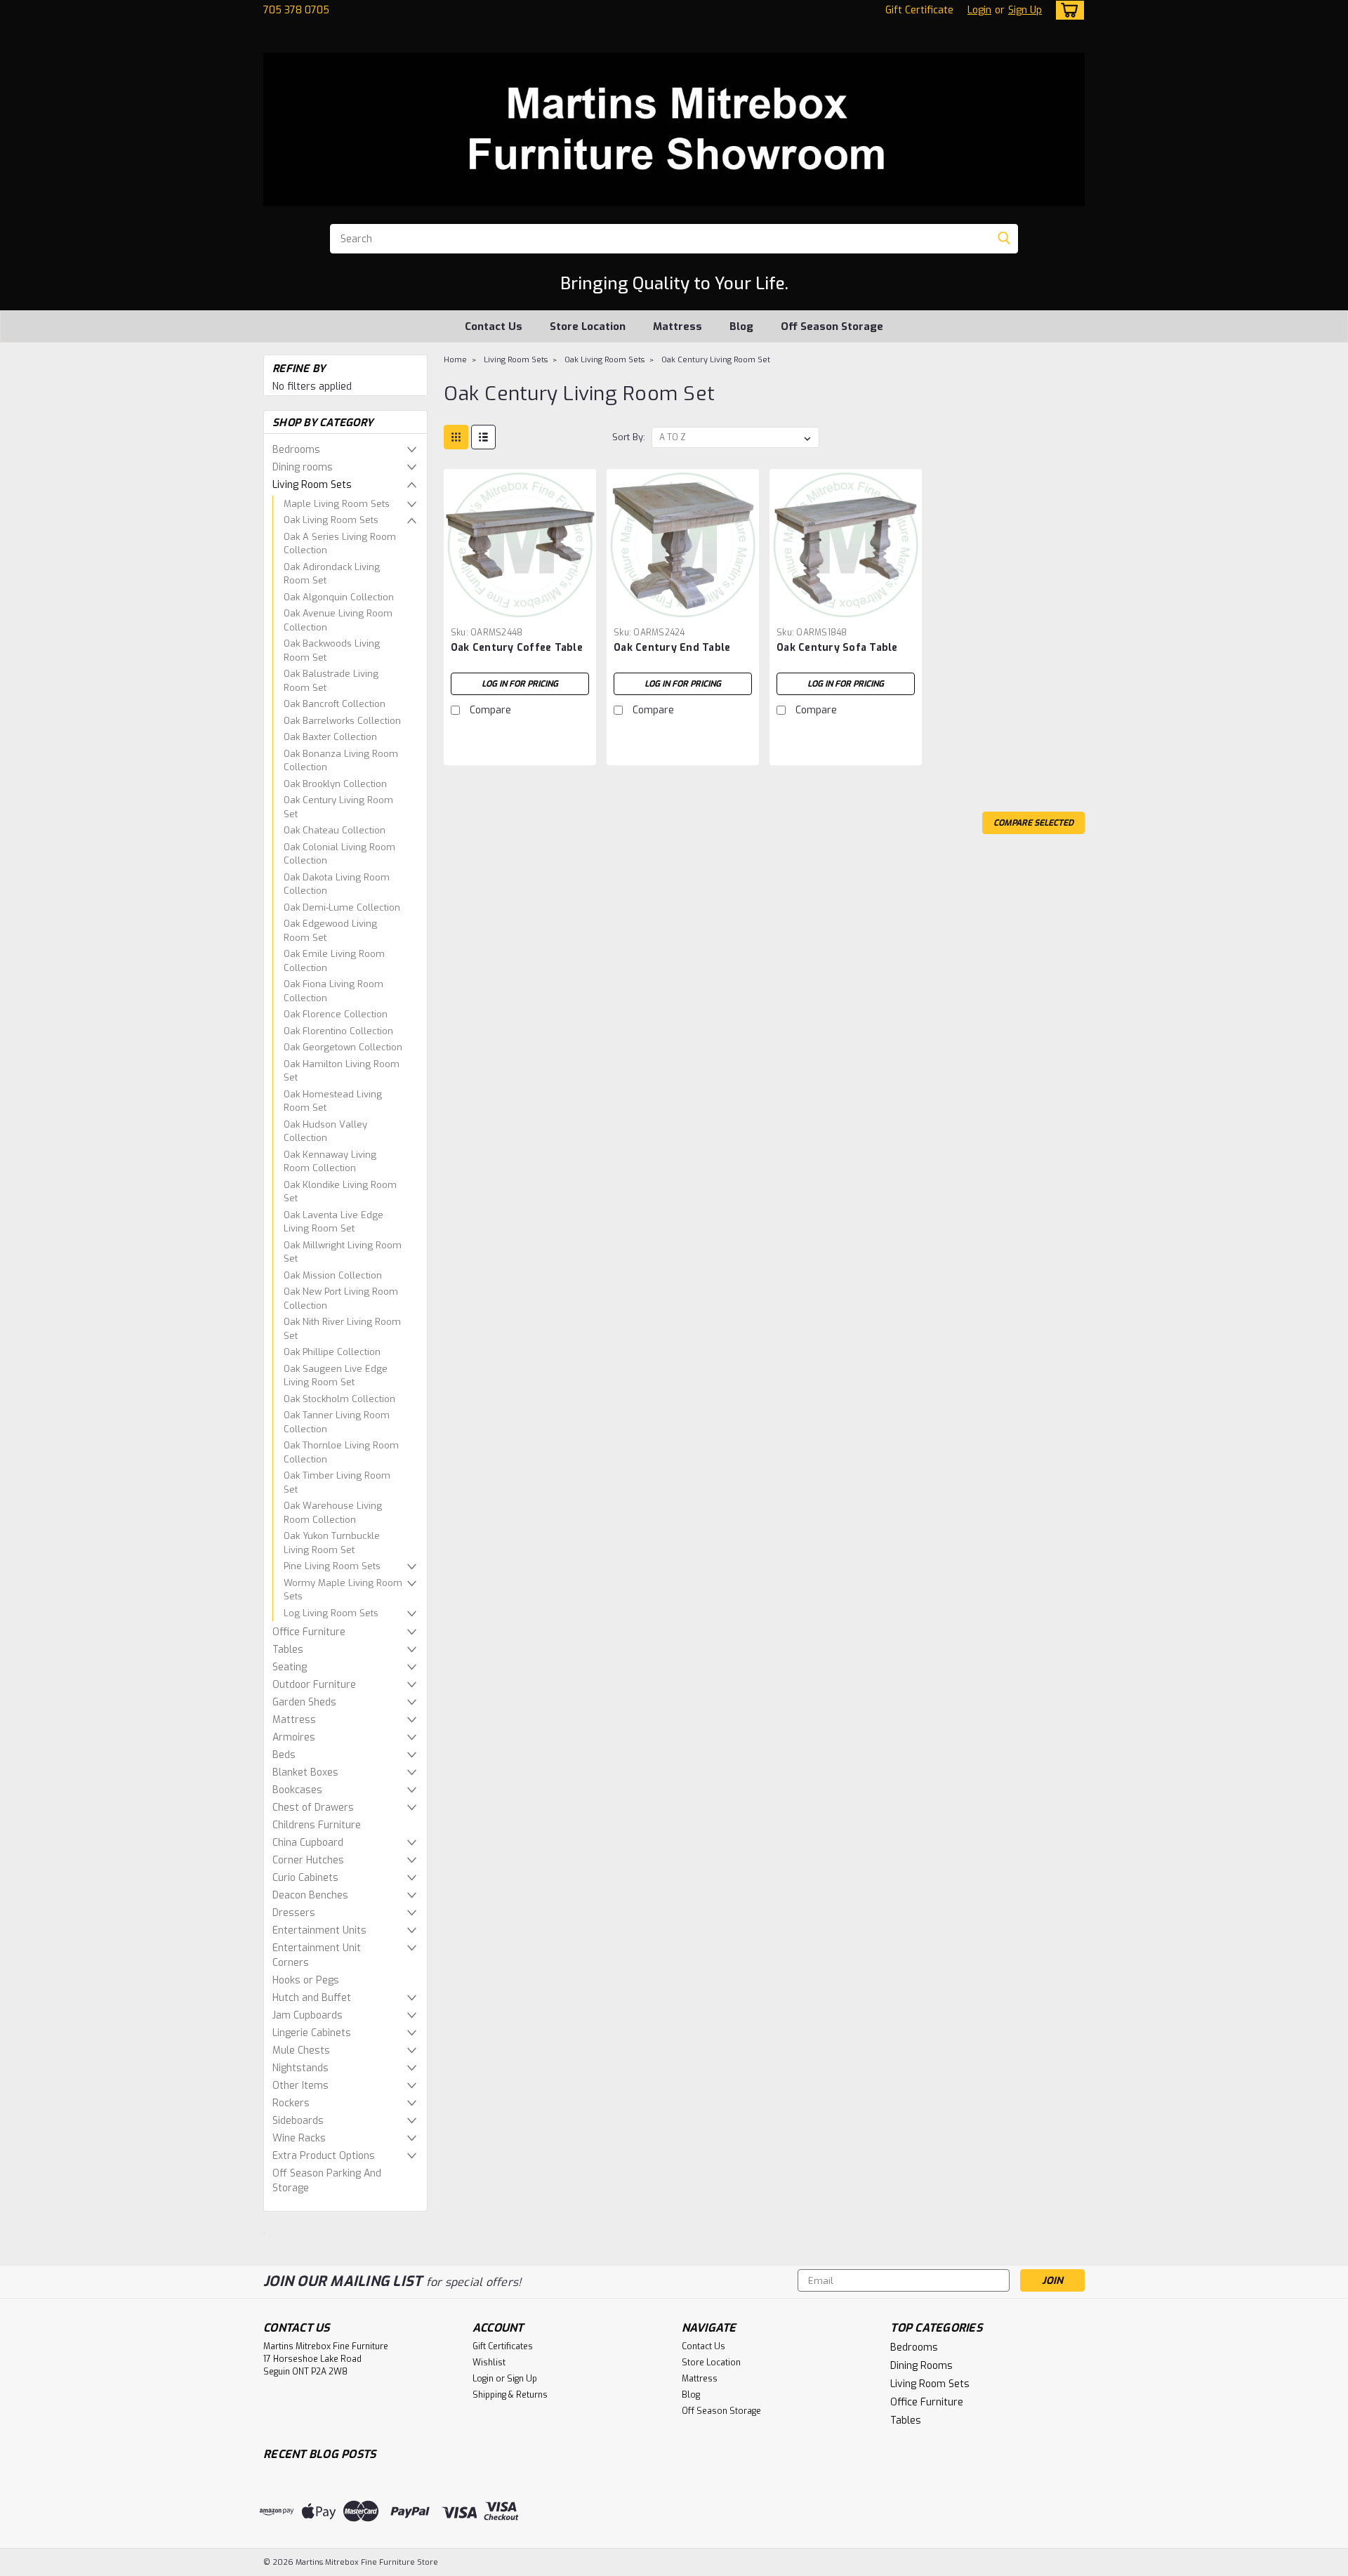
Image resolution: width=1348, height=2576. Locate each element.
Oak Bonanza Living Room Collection (341, 761)
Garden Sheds (304, 1702)
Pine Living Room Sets (332, 1566)
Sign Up (1025, 10)
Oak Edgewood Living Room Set (330, 931)
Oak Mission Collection (333, 1275)
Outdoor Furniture (314, 1685)
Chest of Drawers (313, 1808)
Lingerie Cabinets (312, 2033)
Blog (741, 326)
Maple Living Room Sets (337, 504)
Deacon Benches (310, 1895)
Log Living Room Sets (331, 1613)
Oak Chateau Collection (335, 830)
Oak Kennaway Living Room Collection (330, 1162)
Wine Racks (299, 2138)
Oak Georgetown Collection (343, 1047)
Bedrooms (296, 450)
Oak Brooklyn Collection (335, 784)
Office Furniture (309, 1632)
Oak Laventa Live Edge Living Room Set (333, 1222)
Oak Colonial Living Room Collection (339, 854)
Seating (290, 1667)
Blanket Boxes (305, 1772)
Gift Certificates (503, 2346)
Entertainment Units (319, 1930)
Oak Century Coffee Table (517, 648)
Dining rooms (303, 467)
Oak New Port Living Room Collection (341, 1299)
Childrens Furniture (317, 1825)
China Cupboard (308, 1843)
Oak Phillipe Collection (332, 1352)
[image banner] (264, 2233)
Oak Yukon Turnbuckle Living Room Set (332, 1543)
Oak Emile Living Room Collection (334, 961)
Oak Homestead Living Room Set (333, 1101)
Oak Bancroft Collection (335, 704)
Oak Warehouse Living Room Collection (333, 1513)
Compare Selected (1033, 823)
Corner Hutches (308, 1860)
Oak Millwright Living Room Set (343, 1252)
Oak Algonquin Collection (339, 597)
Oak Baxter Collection (330, 737)
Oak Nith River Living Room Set (342, 1329)
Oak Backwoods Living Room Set (332, 650)
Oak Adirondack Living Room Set (332, 574)
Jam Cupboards (308, 2015)
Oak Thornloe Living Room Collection (341, 1452)
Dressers (294, 1913)
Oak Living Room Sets (331, 520)
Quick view (520, 610)
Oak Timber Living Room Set (337, 1482)
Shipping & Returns (510, 2395)
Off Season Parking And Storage (327, 2181)
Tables (288, 1650)
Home (455, 360)
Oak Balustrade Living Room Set (331, 681)
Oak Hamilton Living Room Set (342, 1071)
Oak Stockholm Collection (339, 1399)
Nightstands (300, 2068)
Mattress (678, 326)
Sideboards (298, 2121)
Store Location (588, 326)
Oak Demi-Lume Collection (342, 907)
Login (979, 10)
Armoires (294, 1737)
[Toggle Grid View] (456, 437)
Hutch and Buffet (312, 1998)
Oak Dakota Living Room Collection (337, 884)
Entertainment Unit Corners (317, 1955)
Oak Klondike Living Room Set (340, 1192)
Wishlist (489, 2363)
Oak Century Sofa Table (837, 648)
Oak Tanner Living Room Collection (337, 1422)
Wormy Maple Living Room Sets (343, 1590)
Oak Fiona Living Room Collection (333, 991)
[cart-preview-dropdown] (1067, 10)
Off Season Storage (832, 326)
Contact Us (494, 326)
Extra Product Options (324, 2156)
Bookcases (297, 1790)
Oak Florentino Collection (338, 1031)
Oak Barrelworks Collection (342, 721)
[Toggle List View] (483, 437)
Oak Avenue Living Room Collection (338, 620)
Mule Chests (301, 2050)
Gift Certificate (919, 10)
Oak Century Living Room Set (338, 807)
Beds (284, 1755)
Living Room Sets (312, 485)
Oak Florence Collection (336, 1014)
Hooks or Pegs (306, 1980)
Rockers (291, 2103)
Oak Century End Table (672, 648)
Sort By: (629, 437)
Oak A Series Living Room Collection (340, 544)
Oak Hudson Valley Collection (325, 1131)
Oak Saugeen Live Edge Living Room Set (336, 1376)
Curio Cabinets (305, 1878)
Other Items (300, 2086)
